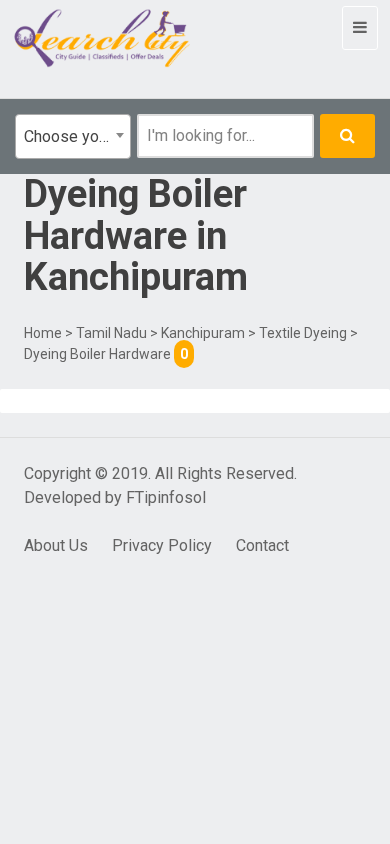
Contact (262, 545)
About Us (56, 545)
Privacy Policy (162, 545)
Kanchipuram (203, 333)
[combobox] (73, 136)
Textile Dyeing (303, 333)
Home (43, 333)
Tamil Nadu (111, 333)
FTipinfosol (166, 497)
